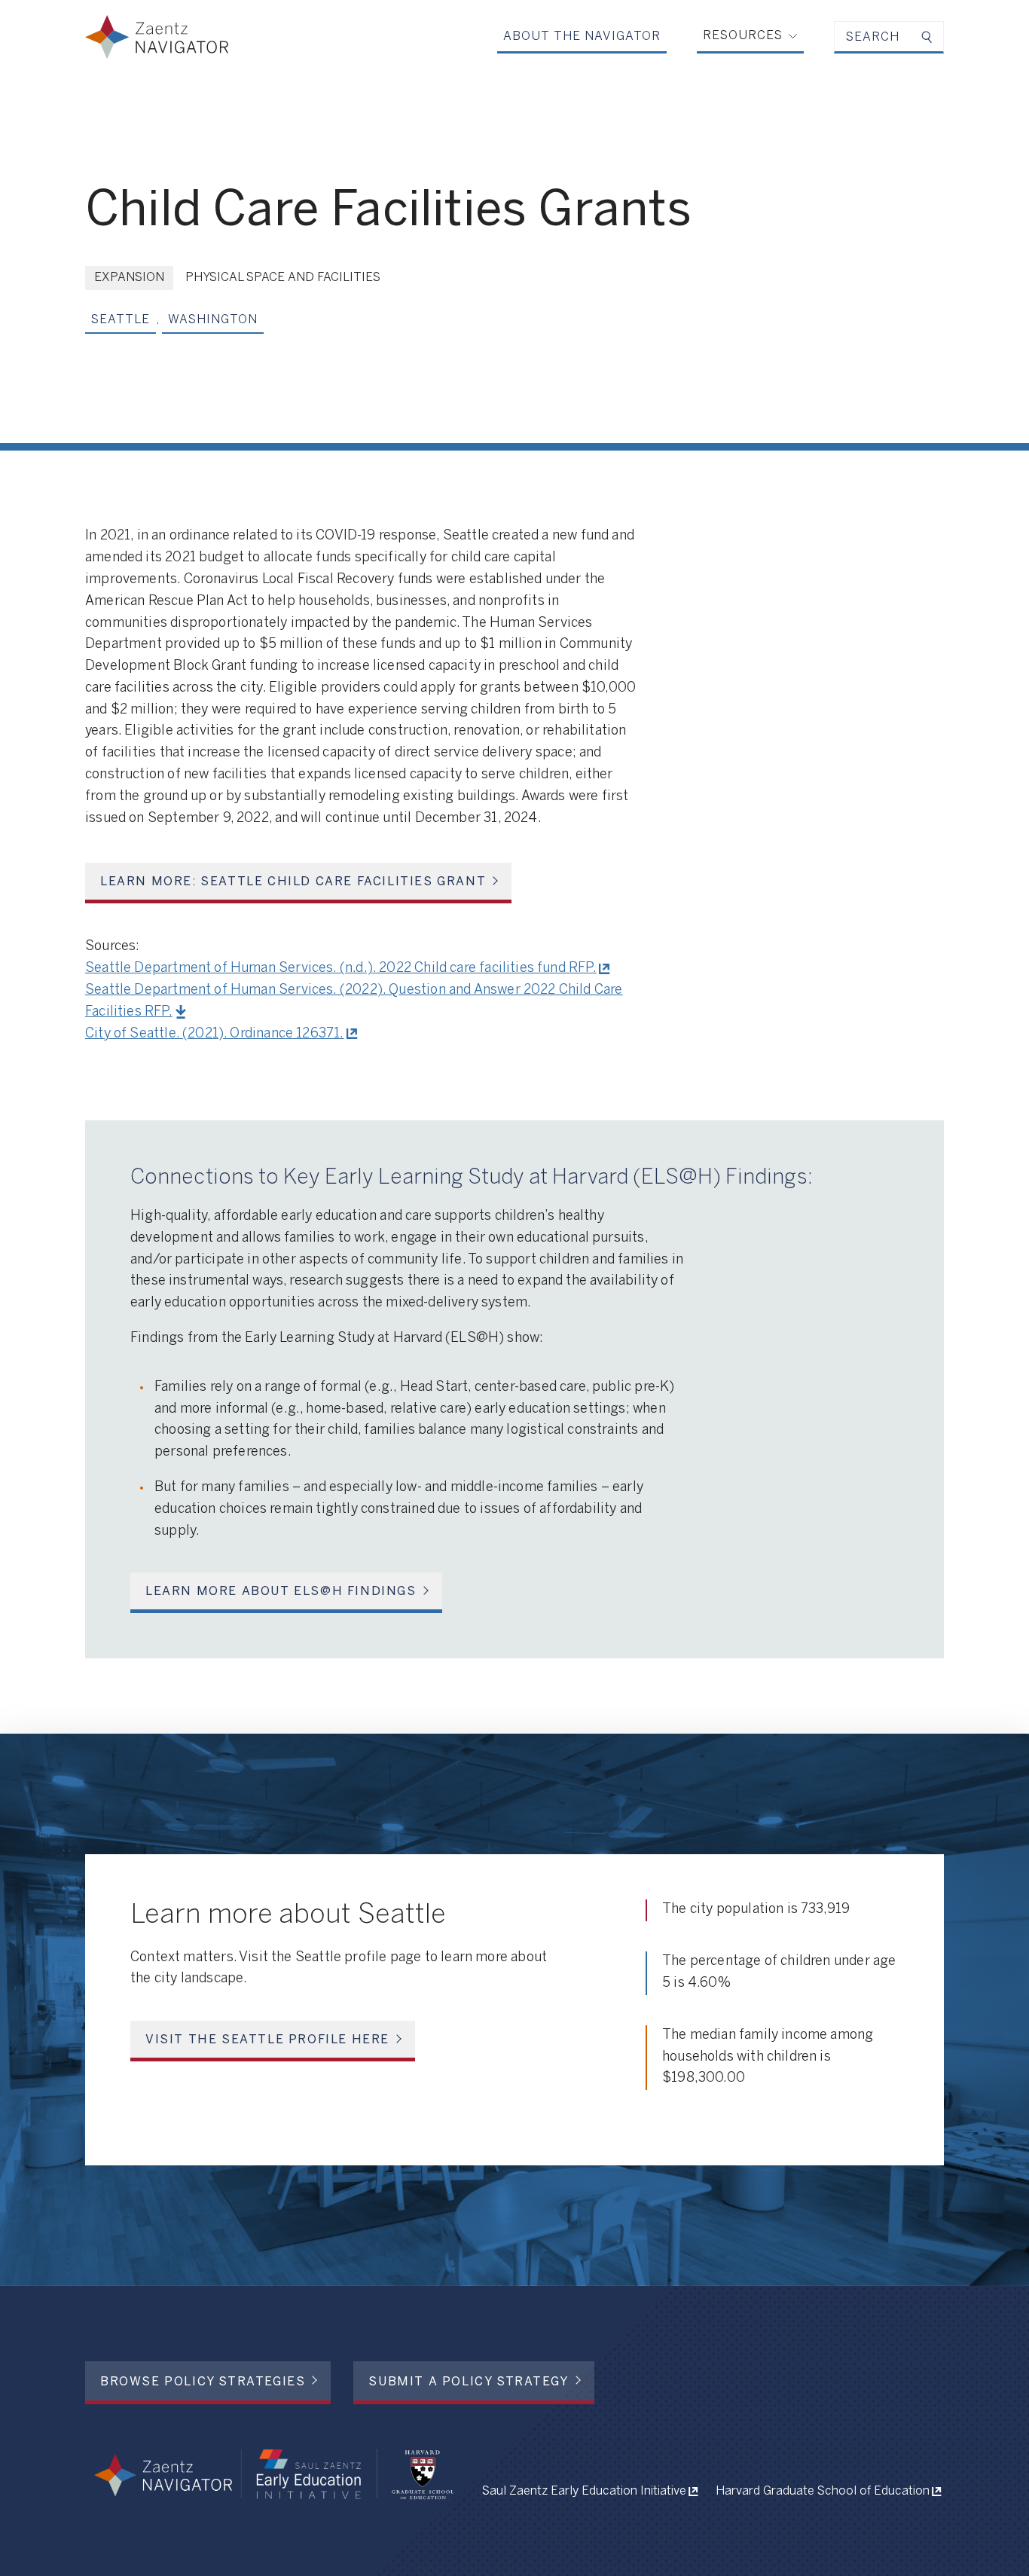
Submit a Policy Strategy (468, 2382)
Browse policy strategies (203, 2382)
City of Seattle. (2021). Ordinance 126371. (215, 1034)
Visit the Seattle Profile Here (267, 2040)
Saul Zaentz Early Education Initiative (584, 2491)
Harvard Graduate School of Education (823, 2491)
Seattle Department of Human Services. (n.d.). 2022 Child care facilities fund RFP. (341, 969)
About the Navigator (582, 37)
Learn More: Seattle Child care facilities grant (293, 882)
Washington (213, 320)
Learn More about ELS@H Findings (281, 1592)
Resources (743, 36)
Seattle (121, 320)
